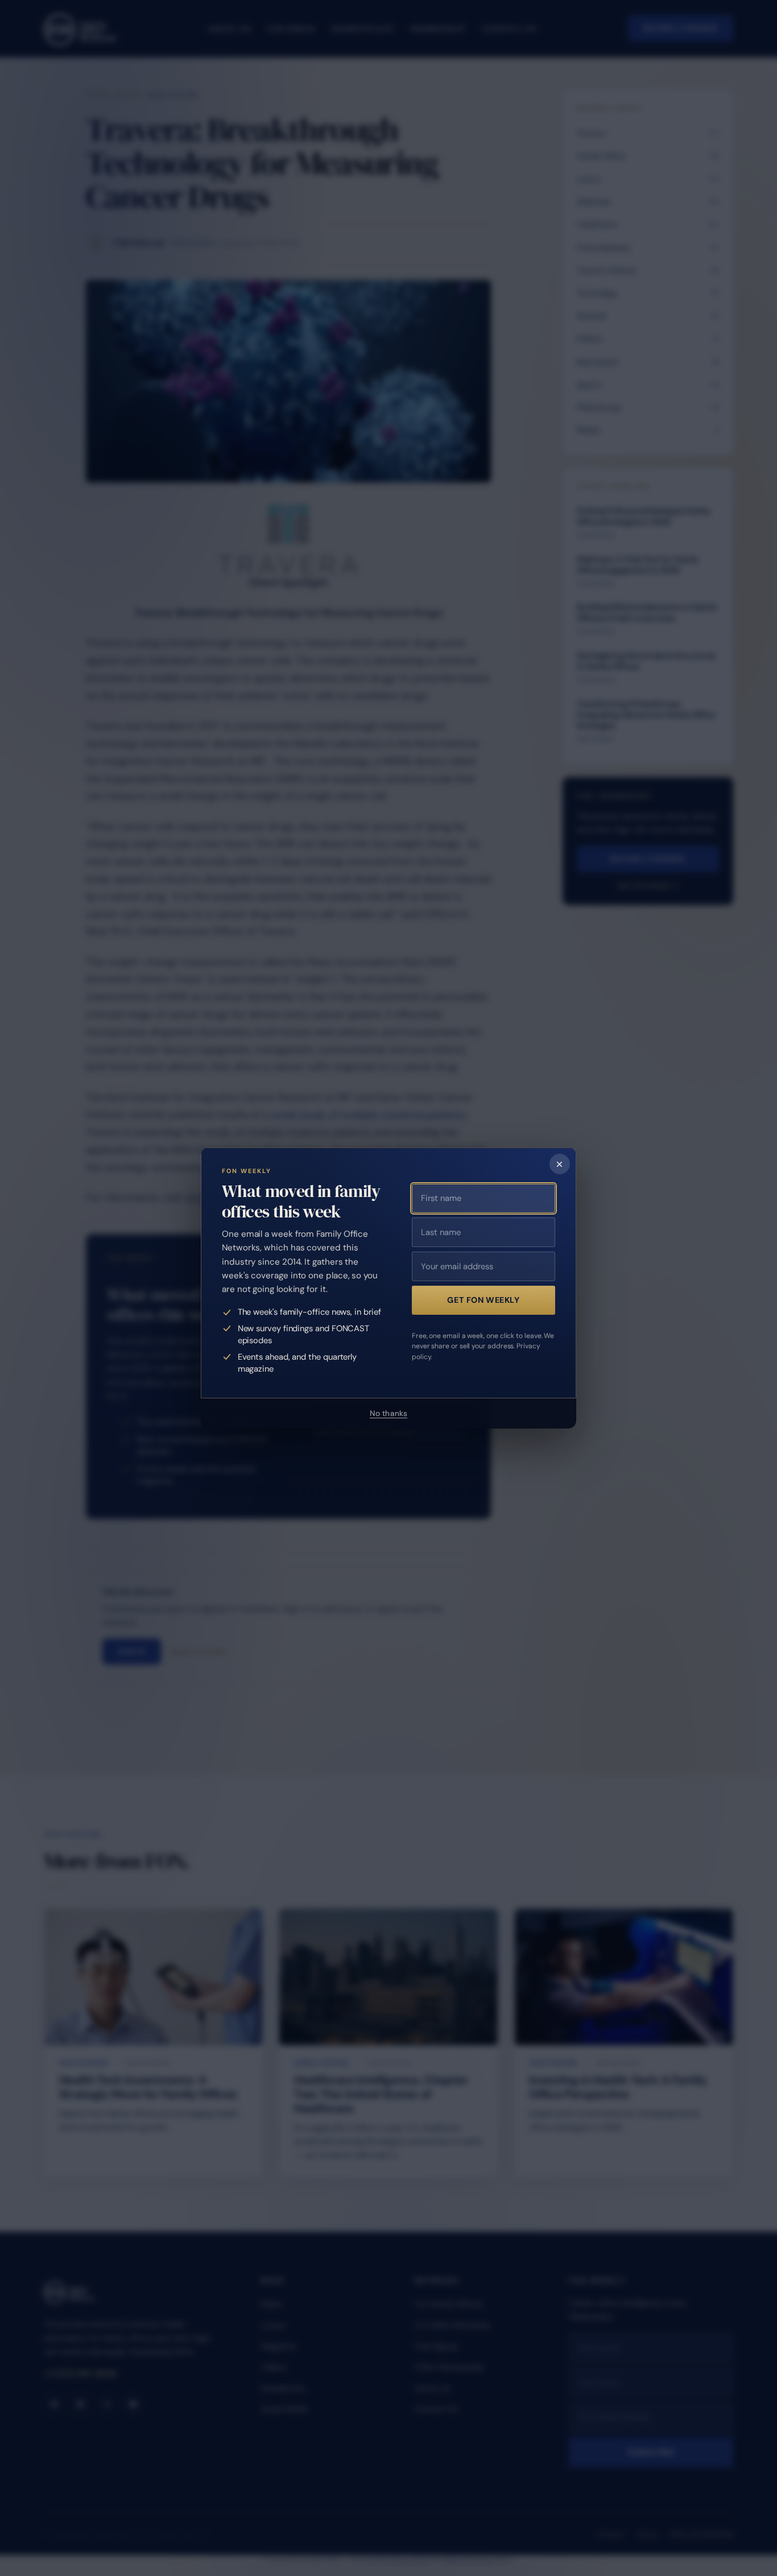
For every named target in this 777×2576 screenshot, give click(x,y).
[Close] (560, 1164)
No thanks (388, 1413)
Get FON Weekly (483, 1300)
